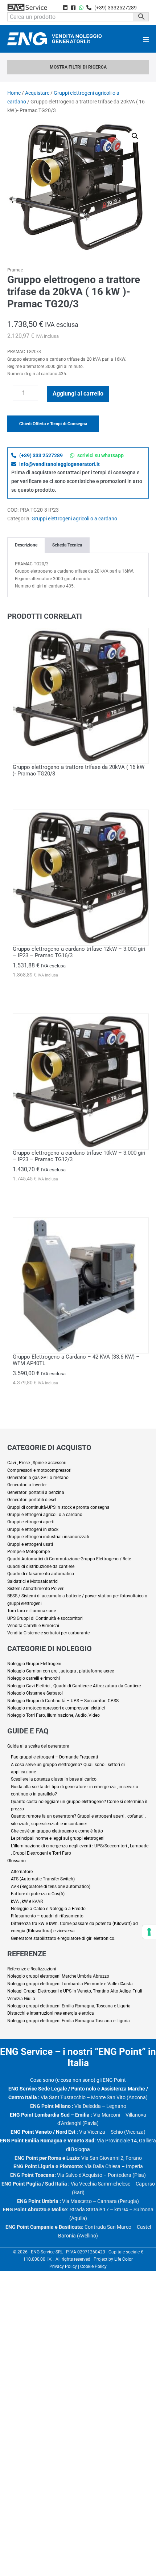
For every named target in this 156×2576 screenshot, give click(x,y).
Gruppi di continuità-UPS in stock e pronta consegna (58, 1507)
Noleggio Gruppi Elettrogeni (34, 1664)
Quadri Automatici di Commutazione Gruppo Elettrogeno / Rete (69, 1559)
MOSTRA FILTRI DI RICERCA (78, 67)
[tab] (26, 545)
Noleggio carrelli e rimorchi (34, 1678)
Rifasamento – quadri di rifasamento (47, 1916)
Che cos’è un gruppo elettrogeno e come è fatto (57, 1831)
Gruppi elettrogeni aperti (31, 1522)
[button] (135, 136)
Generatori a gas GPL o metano (38, 1478)
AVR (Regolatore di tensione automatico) (51, 1887)
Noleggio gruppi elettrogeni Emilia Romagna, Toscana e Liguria (69, 2006)
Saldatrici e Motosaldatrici (33, 1581)
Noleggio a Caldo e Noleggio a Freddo (48, 1909)
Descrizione (26, 545)
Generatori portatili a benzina (36, 1492)
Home (14, 93)
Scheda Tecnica (67, 545)
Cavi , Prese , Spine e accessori (37, 1463)
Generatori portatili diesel (32, 1500)
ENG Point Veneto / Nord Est (43, 2132)
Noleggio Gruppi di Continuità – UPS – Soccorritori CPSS (63, 1701)
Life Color (124, 2259)
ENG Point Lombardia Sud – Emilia (50, 2115)
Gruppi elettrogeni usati (30, 1544)
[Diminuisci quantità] (9, 395)
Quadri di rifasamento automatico (41, 1574)
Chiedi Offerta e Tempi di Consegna (53, 424)
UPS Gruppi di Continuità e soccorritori (45, 1618)
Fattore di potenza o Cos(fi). (38, 1894)
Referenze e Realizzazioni (32, 1969)
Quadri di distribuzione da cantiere (41, 1567)
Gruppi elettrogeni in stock (33, 1529)
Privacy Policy (63, 2266)
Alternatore (22, 1872)
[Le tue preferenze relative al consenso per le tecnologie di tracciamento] (149, 1932)
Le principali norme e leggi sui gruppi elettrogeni (58, 1838)
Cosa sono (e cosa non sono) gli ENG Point (78, 2080)
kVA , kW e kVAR (27, 1901)
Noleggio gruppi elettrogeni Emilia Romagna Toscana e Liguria (69, 2021)
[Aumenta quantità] (43, 395)
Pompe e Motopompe (28, 1552)
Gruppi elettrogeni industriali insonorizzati (48, 1537)
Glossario (17, 1861)
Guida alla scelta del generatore (38, 1746)
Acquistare (37, 93)
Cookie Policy (93, 2266)
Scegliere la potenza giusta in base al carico (54, 1779)
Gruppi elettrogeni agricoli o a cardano (74, 519)
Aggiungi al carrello (78, 394)
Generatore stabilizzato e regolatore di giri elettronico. (63, 1938)
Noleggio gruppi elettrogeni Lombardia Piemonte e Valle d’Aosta (70, 1984)
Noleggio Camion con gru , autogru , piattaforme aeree (61, 1671)
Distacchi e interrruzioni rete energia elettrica (51, 2013)
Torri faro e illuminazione (32, 1611)
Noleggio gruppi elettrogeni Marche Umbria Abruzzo (58, 1976)
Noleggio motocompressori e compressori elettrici (56, 1708)
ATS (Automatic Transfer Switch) (43, 1879)
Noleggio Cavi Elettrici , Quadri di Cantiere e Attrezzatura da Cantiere (74, 1686)
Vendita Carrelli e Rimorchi (33, 1626)
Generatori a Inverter (27, 1485)
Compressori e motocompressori (39, 1470)
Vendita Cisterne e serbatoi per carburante (48, 1633)
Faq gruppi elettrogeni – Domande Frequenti (54, 1757)
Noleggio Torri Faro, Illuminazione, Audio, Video (54, 1715)
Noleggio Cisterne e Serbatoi (35, 1693)
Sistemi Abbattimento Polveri (36, 1589)
